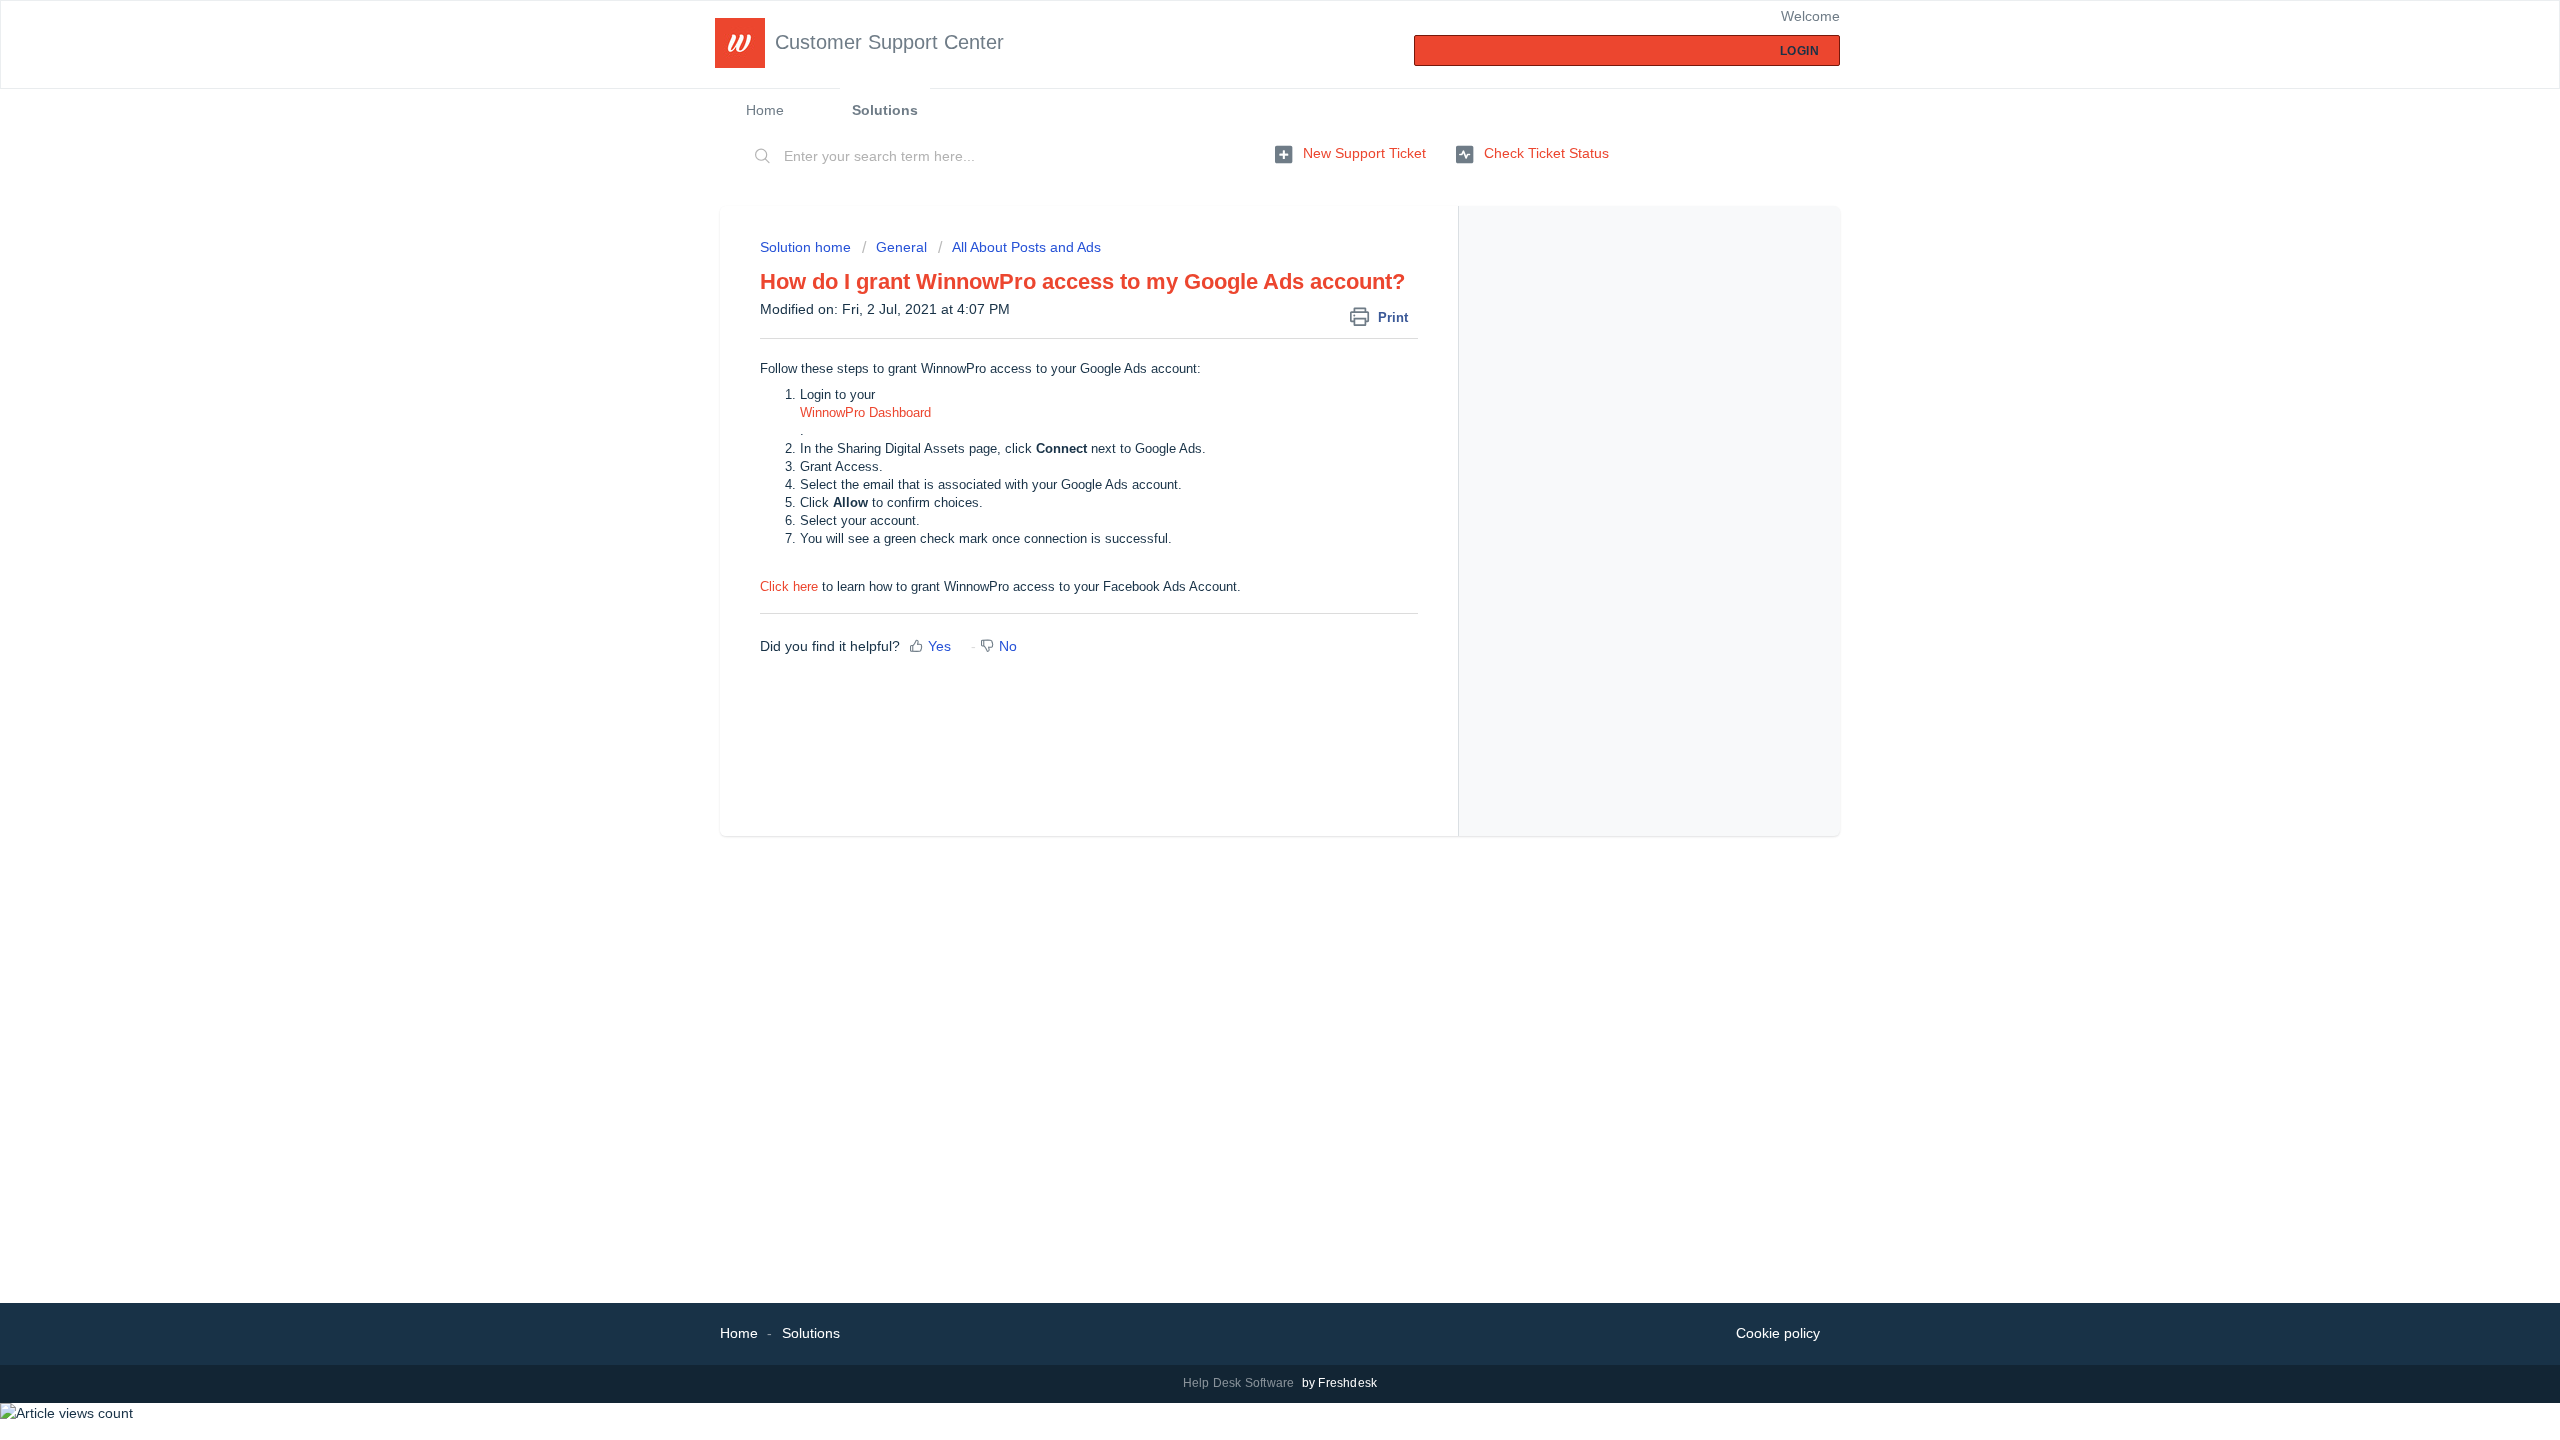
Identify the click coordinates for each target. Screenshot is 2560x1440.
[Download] (1243, 464)
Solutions (885, 110)
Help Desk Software (1240, 1383)
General (903, 247)
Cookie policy (1778, 1333)
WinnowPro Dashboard (865, 412)
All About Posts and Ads (1026, 247)
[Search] (763, 157)
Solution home (807, 247)
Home (765, 110)
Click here (789, 586)
